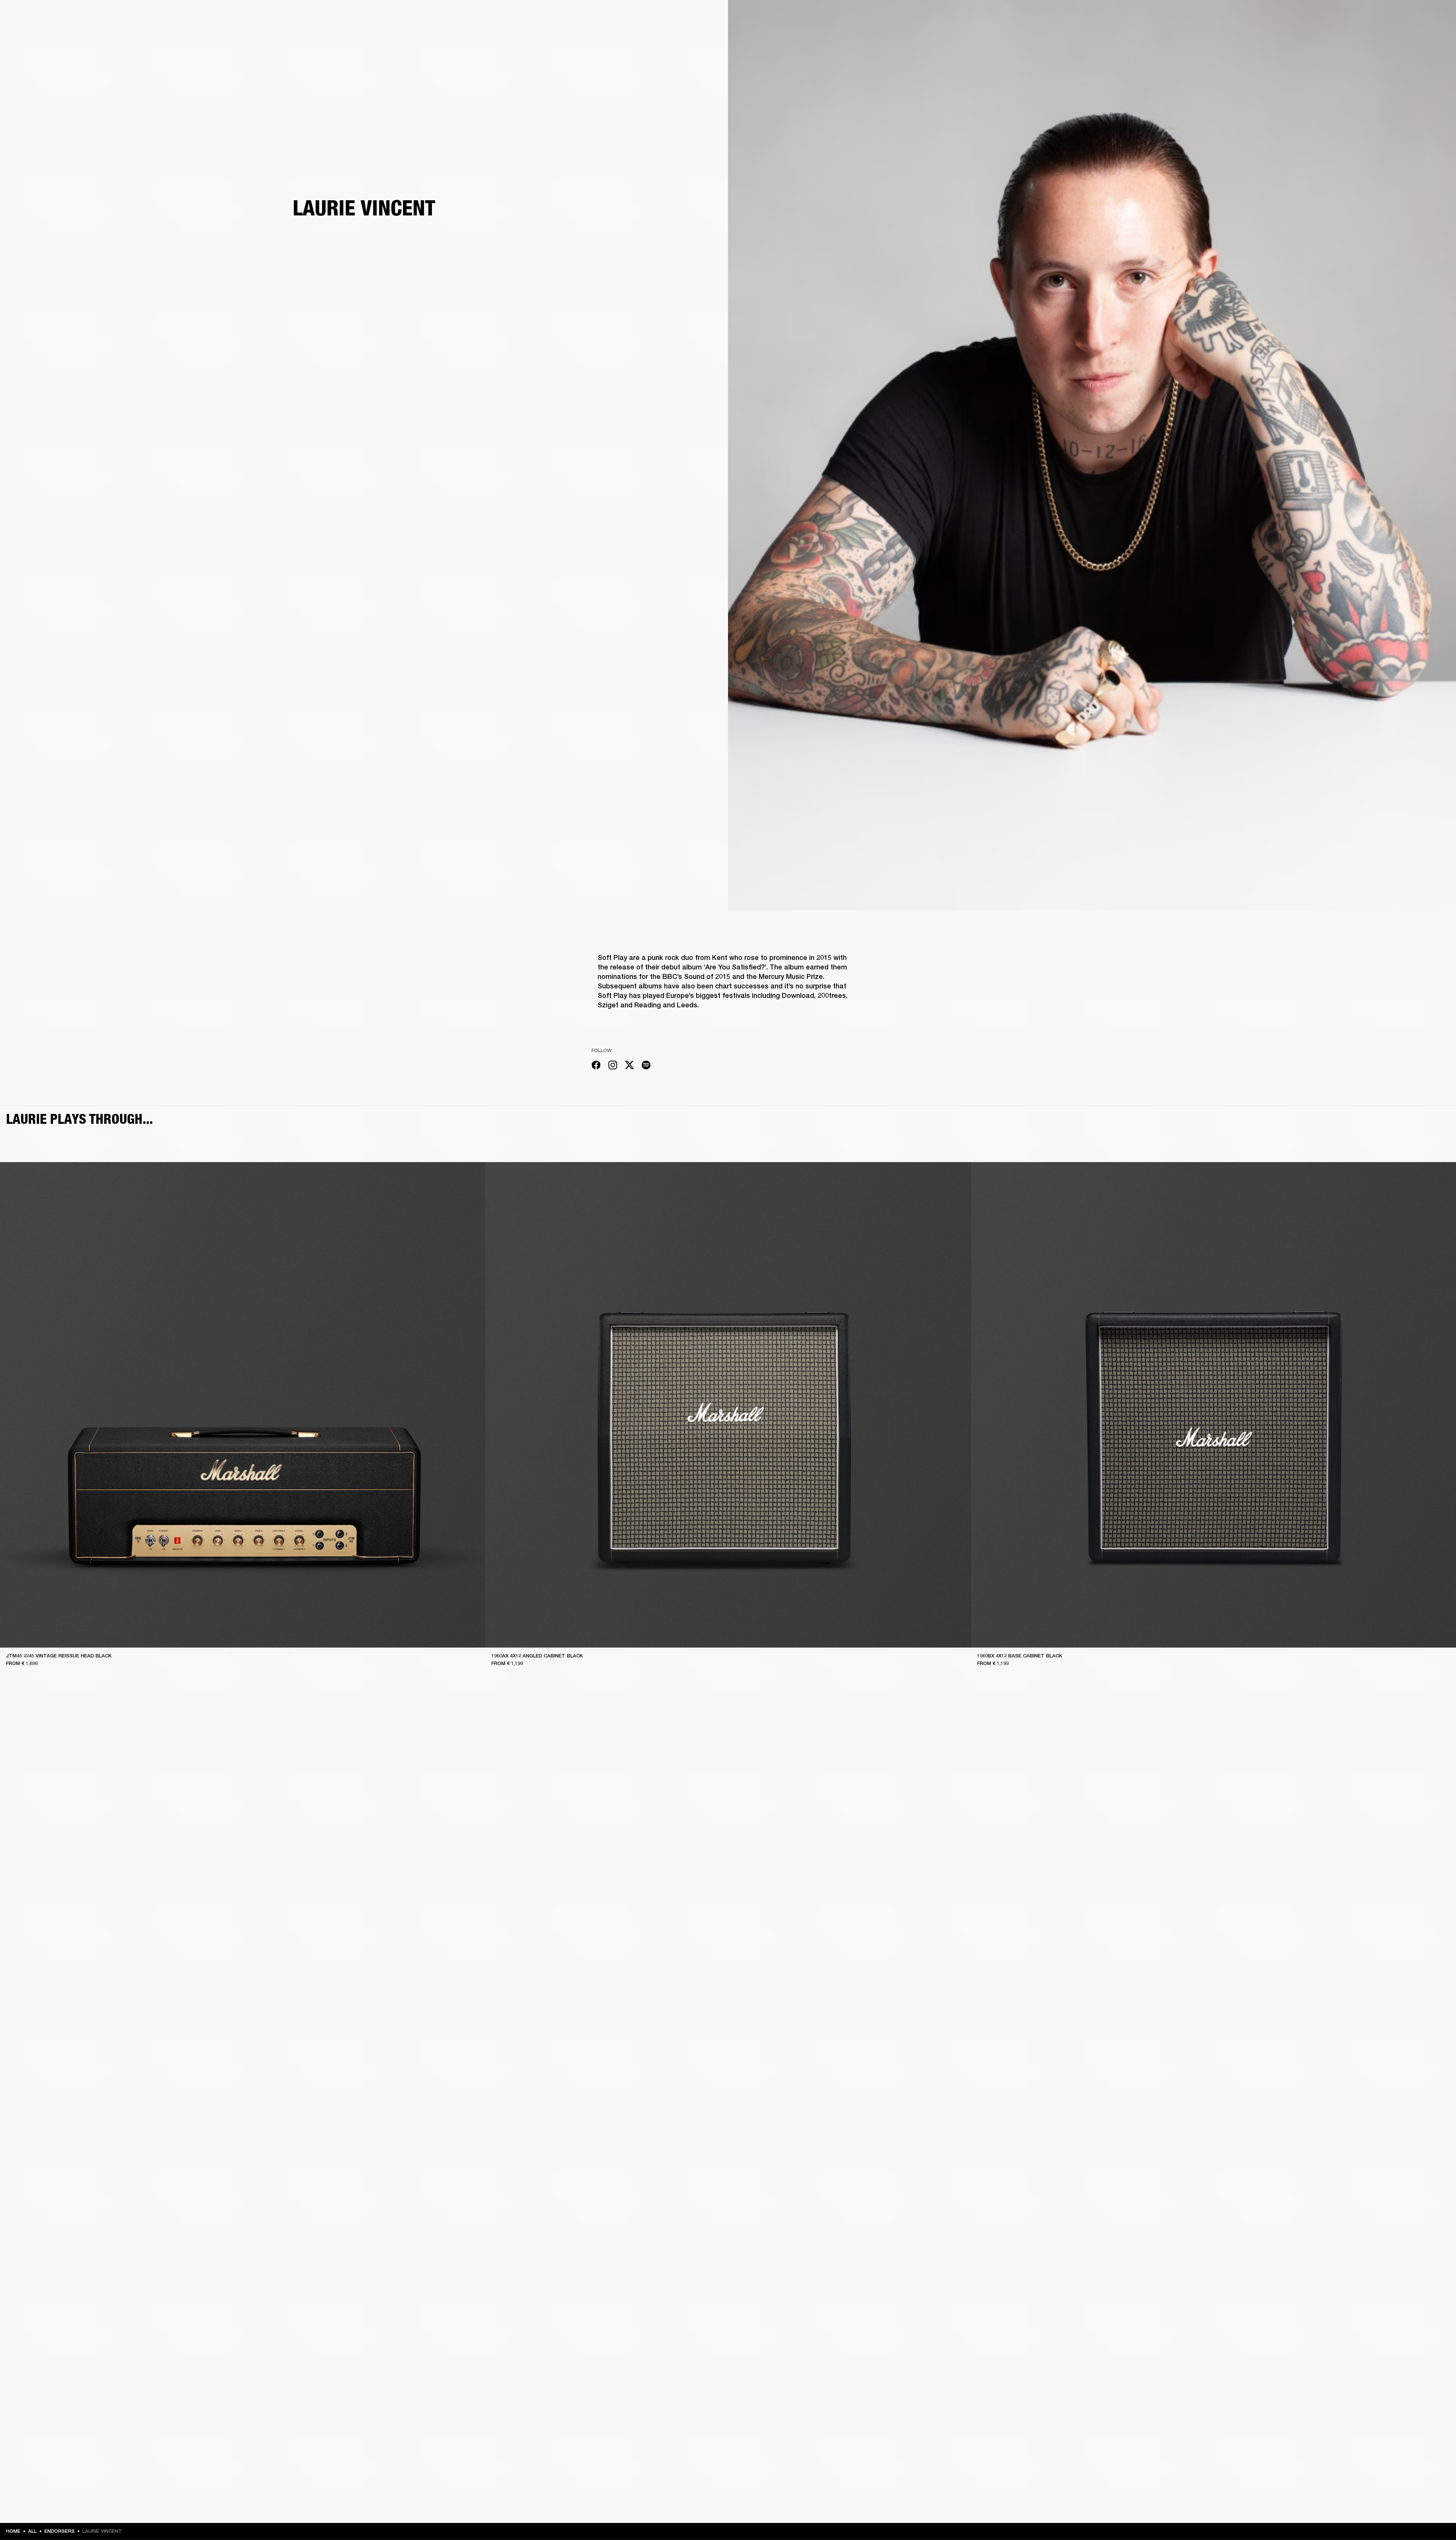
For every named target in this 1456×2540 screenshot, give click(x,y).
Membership (1349, 16)
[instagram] (613, 1066)
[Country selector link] (1437, 16)
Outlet (1418, 16)
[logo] (30, 30)
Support (1379, 35)
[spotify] (646, 1066)
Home (13, 2531)
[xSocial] (629, 1066)
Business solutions (1306, 16)
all (32, 2531)
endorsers (60, 2531)
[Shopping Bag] (1425, 35)
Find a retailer (1386, 16)
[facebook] (596, 1066)
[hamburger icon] (1437, 35)
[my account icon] (1412, 35)
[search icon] (1400, 35)
